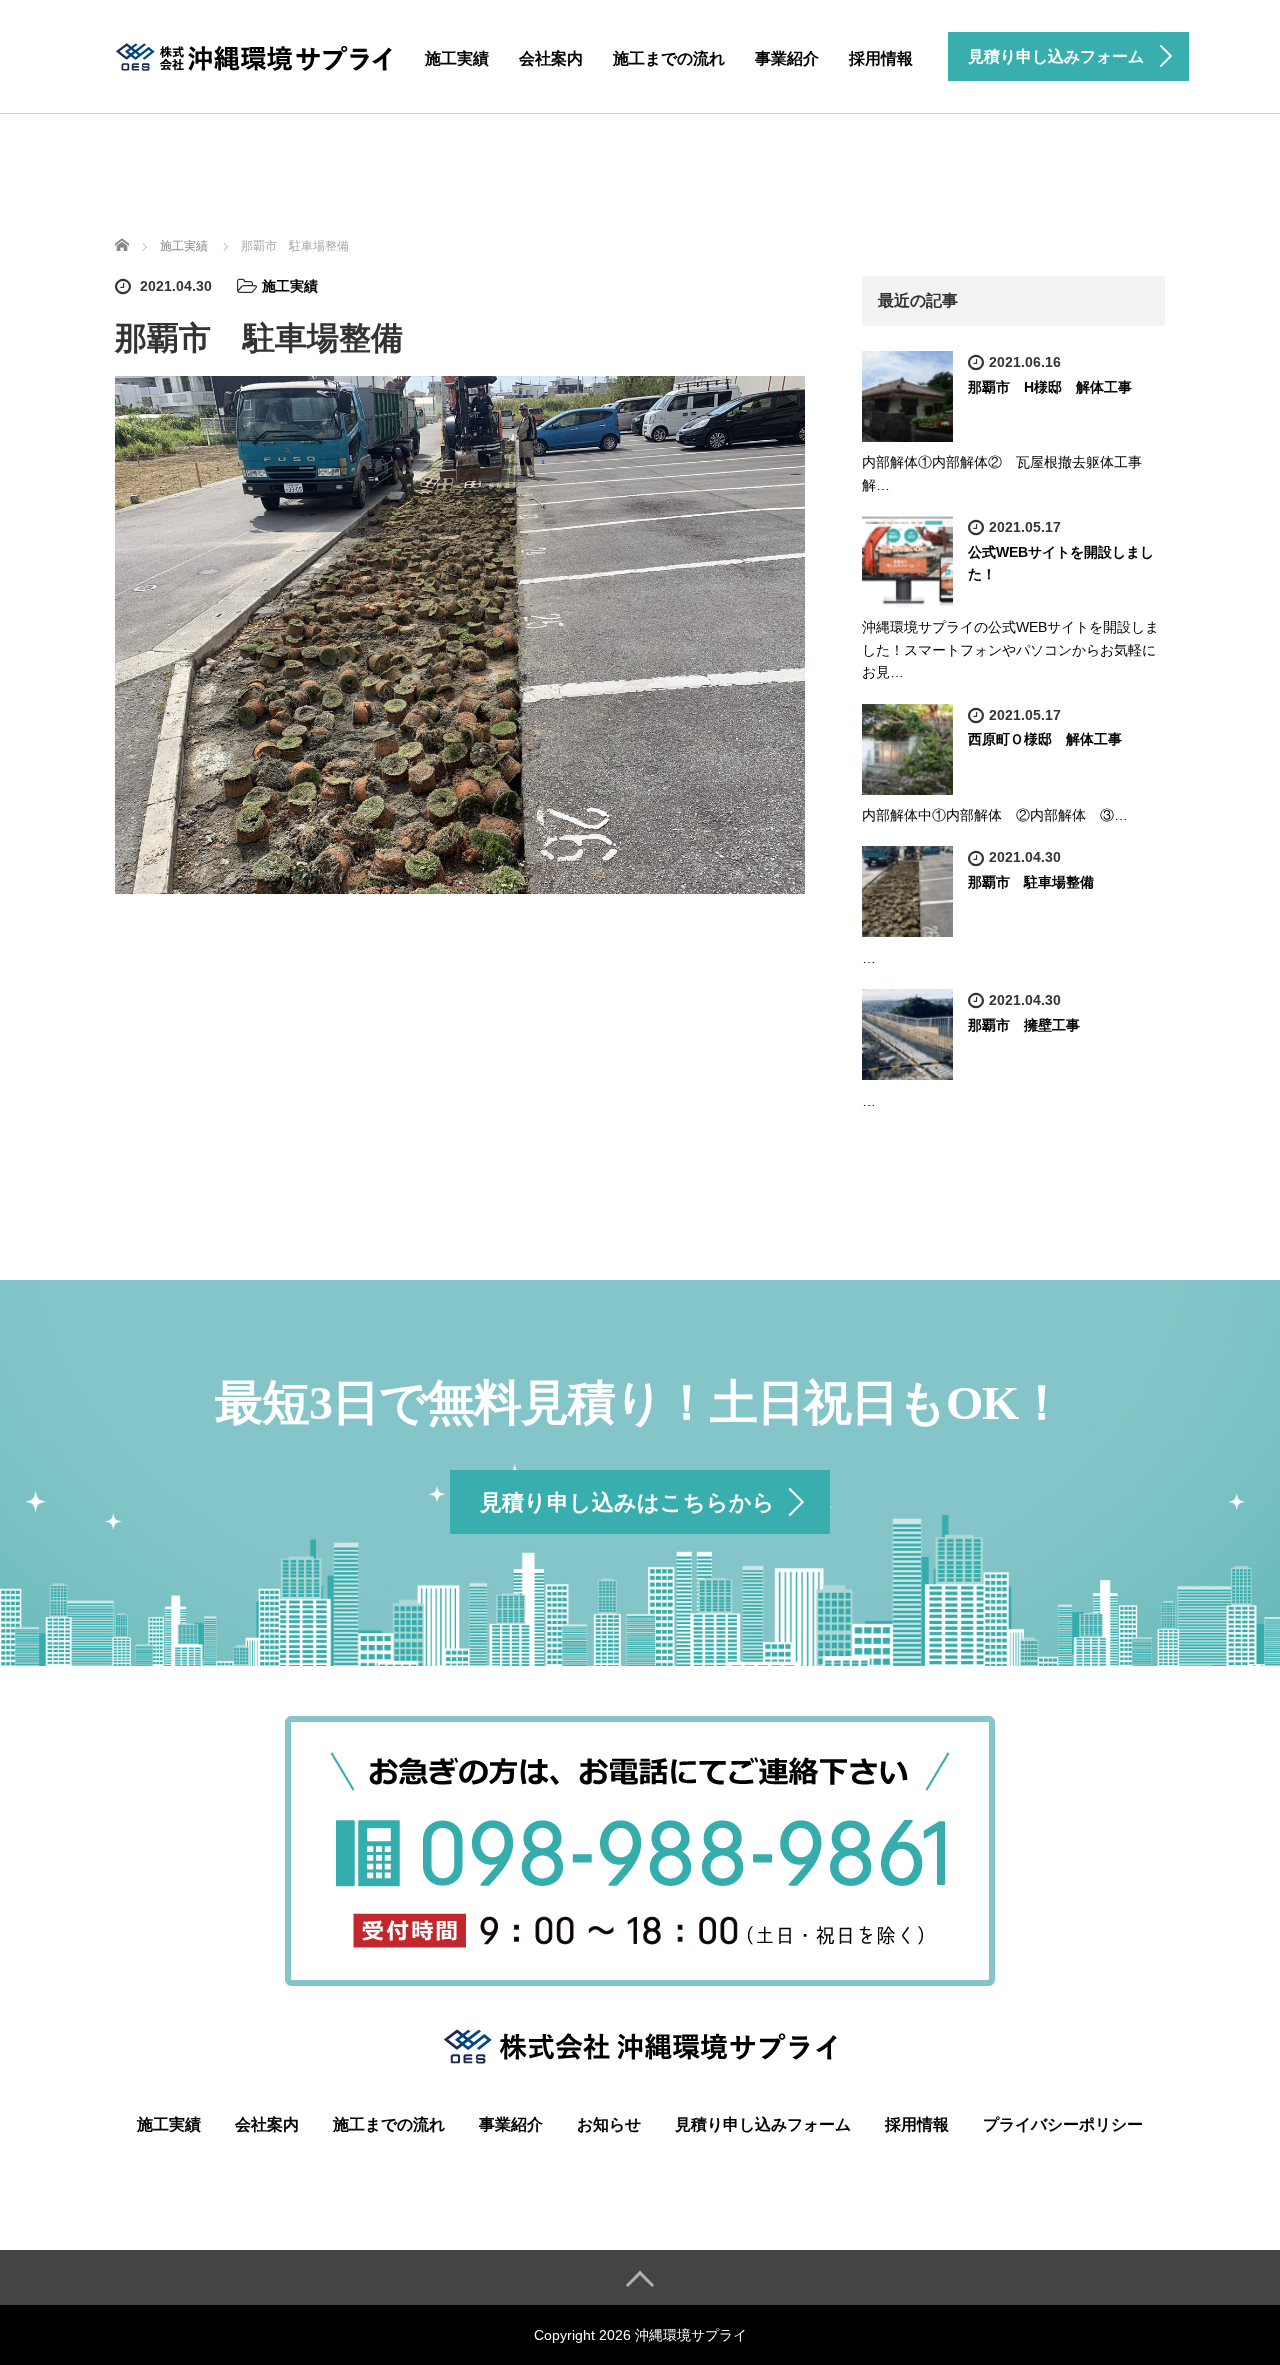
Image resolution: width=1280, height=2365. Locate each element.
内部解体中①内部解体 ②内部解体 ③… (995, 815)
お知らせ (609, 2124)
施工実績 (457, 58)
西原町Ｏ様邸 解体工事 (1045, 739)
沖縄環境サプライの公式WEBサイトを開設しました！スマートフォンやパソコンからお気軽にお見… (1010, 649)
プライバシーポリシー (1063, 2124)
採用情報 (881, 58)
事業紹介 (787, 58)
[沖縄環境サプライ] (255, 53)
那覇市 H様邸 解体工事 (1050, 387)
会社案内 (551, 58)
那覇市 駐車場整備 (1031, 882)
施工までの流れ (669, 58)
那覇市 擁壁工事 (1024, 1025)
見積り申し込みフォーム (763, 2124)
